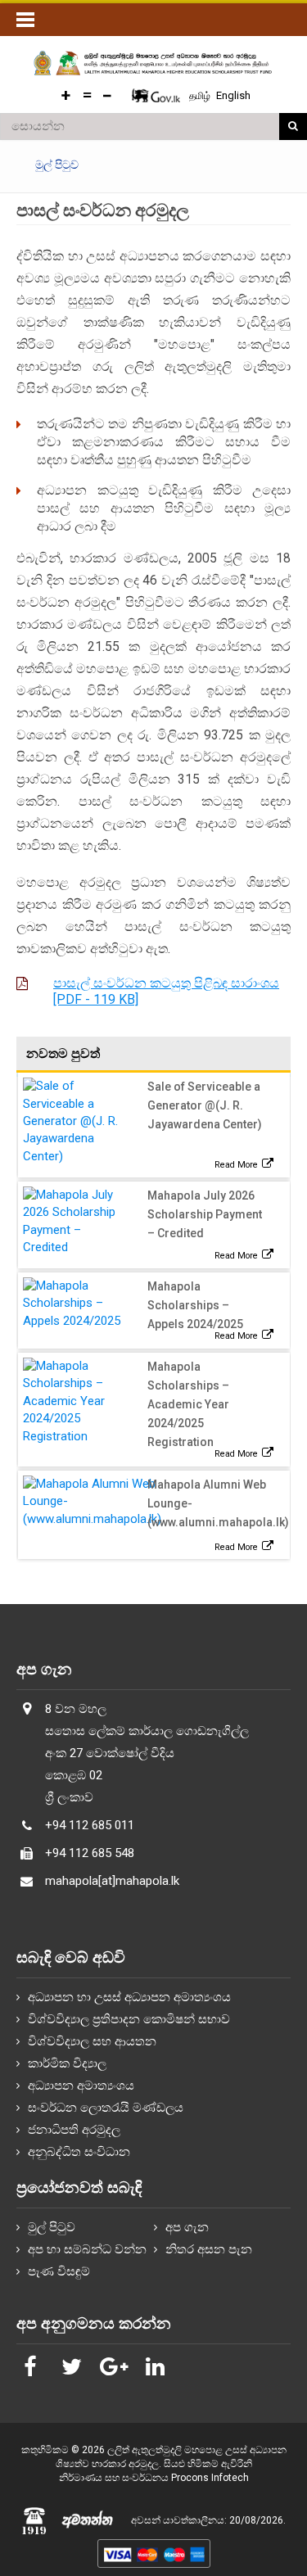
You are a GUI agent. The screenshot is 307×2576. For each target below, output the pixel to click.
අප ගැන (187, 2227)
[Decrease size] (107, 95)
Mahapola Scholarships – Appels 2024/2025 (195, 1305)
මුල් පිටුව (52, 2227)
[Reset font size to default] (87, 95)
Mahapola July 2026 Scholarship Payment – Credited (205, 1214)
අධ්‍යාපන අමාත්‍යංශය (81, 2086)
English (233, 95)
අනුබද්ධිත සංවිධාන (79, 2152)
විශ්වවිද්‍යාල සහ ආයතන (92, 2041)
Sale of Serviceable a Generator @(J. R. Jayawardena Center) (205, 1105)
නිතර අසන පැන (209, 2249)
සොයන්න (293, 127)
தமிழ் (201, 96)
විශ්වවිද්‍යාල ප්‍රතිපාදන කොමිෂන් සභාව (129, 2019)
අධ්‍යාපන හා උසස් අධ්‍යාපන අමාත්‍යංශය (129, 1997)
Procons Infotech (210, 2478)
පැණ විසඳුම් (59, 2271)
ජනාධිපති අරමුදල (74, 2130)
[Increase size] (66, 95)
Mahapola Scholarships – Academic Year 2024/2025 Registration (188, 1404)
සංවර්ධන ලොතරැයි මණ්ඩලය (106, 2108)
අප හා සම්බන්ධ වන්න (87, 2249)
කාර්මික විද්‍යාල (67, 2063)
